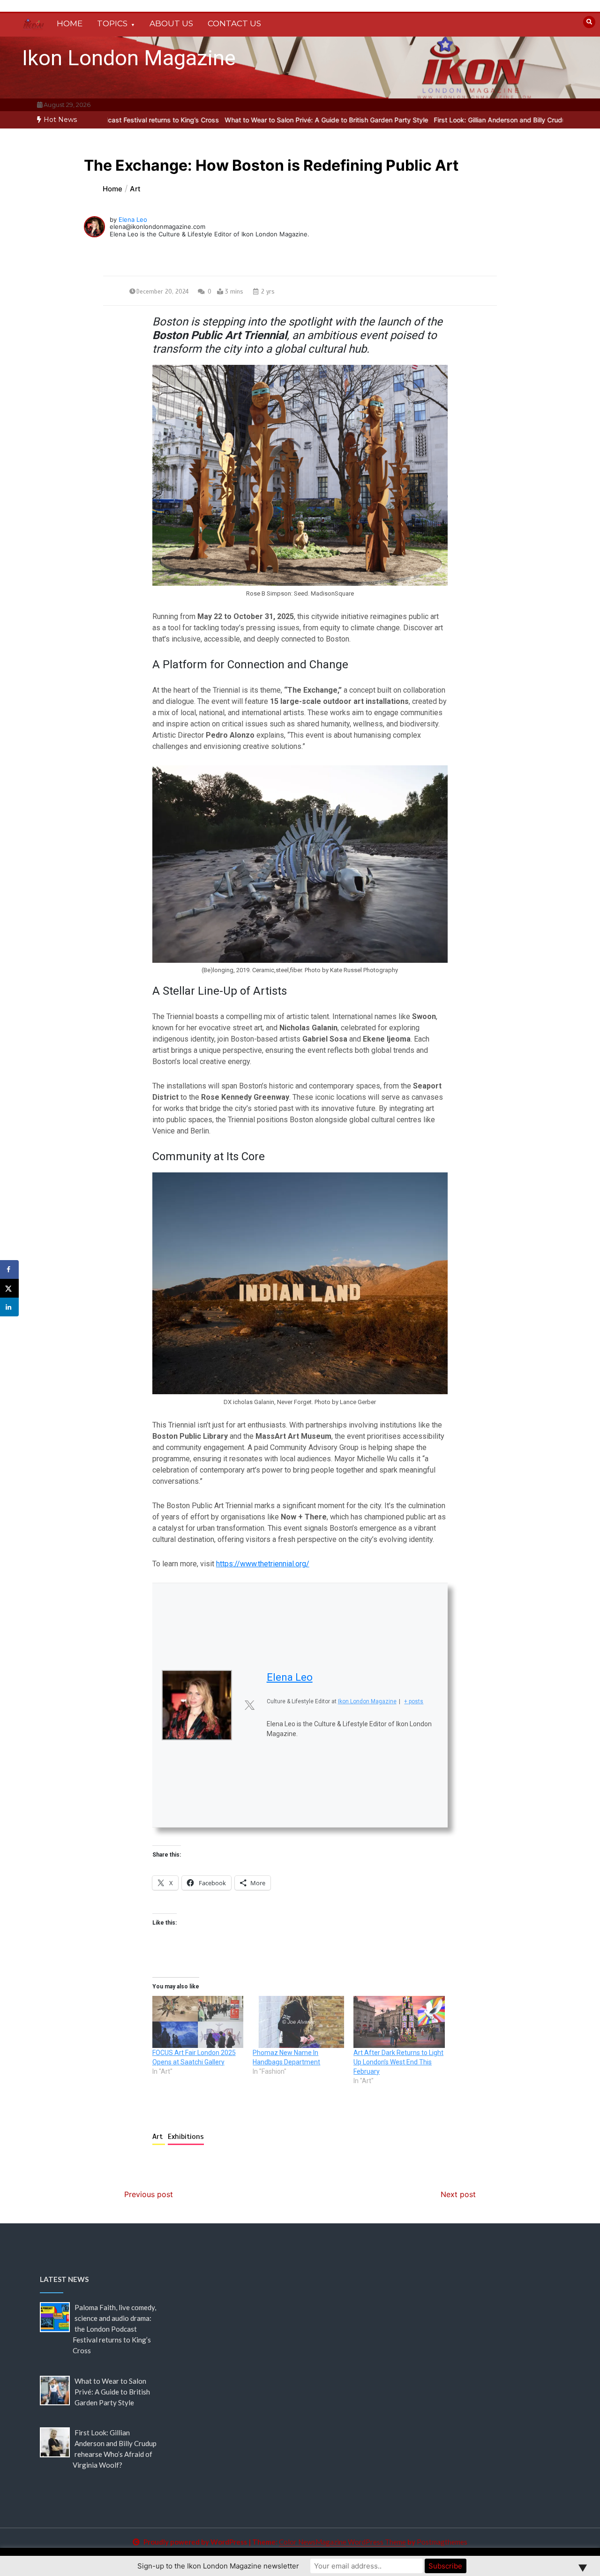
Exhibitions (186, 2137)
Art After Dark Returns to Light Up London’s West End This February (398, 2062)
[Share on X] (9, 1288)
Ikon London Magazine (129, 58)
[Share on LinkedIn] (9, 1307)
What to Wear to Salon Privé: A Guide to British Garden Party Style (252, 120)
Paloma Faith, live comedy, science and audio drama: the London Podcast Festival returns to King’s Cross (114, 2329)
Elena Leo (133, 219)
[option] (252, 120)
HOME (70, 23)
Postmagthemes (442, 2542)
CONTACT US (234, 23)
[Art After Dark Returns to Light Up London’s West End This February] (399, 2022)
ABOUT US (171, 23)
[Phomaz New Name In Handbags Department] (298, 2022)
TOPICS (112, 23)
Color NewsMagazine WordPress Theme (342, 2542)
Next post (458, 2194)
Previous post (149, 2194)
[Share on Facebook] (9, 1269)
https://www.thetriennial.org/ (263, 1564)
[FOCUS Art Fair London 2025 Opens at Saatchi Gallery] (198, 2022)
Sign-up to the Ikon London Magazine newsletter (218, 2566)
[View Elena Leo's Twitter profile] (249, 1705)
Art (159, 2137)
